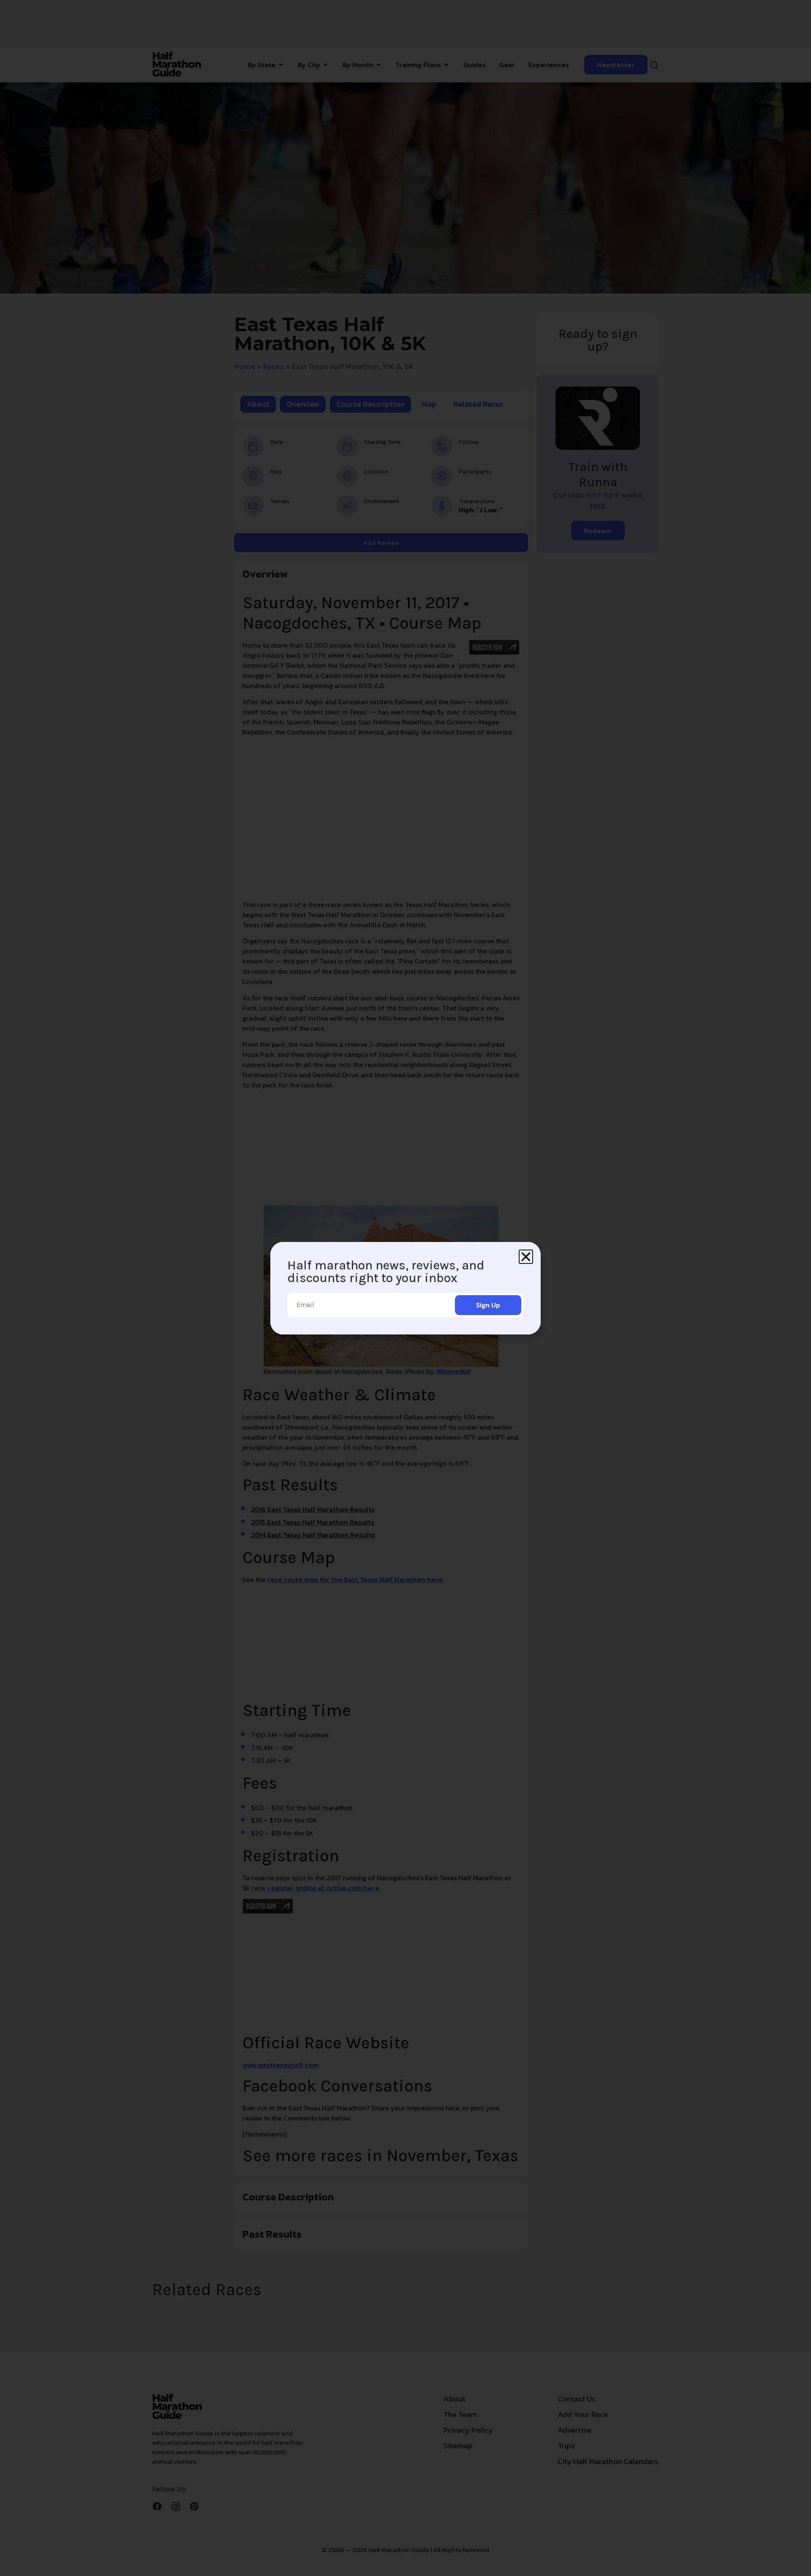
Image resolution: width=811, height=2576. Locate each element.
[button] (526, 1257)
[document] (405, 1288)
